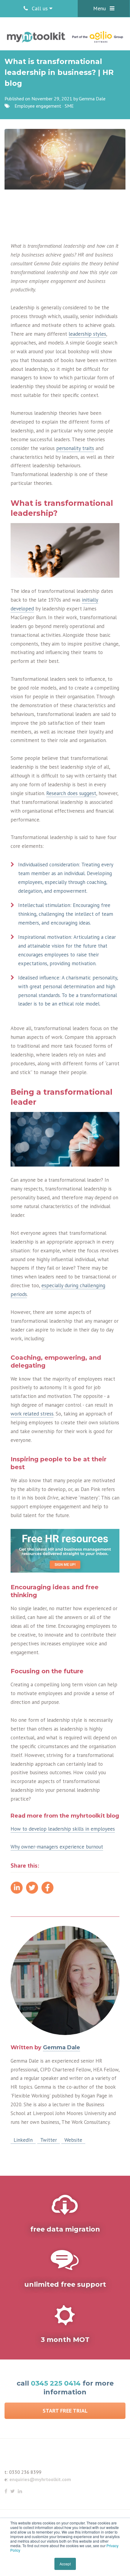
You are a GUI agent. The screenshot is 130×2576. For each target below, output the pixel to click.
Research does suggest (71, 793)
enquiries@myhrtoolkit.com (40, 2479)
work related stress (32, 1414)
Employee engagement (38, 106)
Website (73, 2140)
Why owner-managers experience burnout (57, 1847)
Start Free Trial (65, 2411)
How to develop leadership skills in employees (63, 1829)
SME (69, 106)
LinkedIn (23, 2140)
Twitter (49, 2140)
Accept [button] (65, 2564)
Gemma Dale (92, 99)
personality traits (75, 448)
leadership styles (87, 334)
